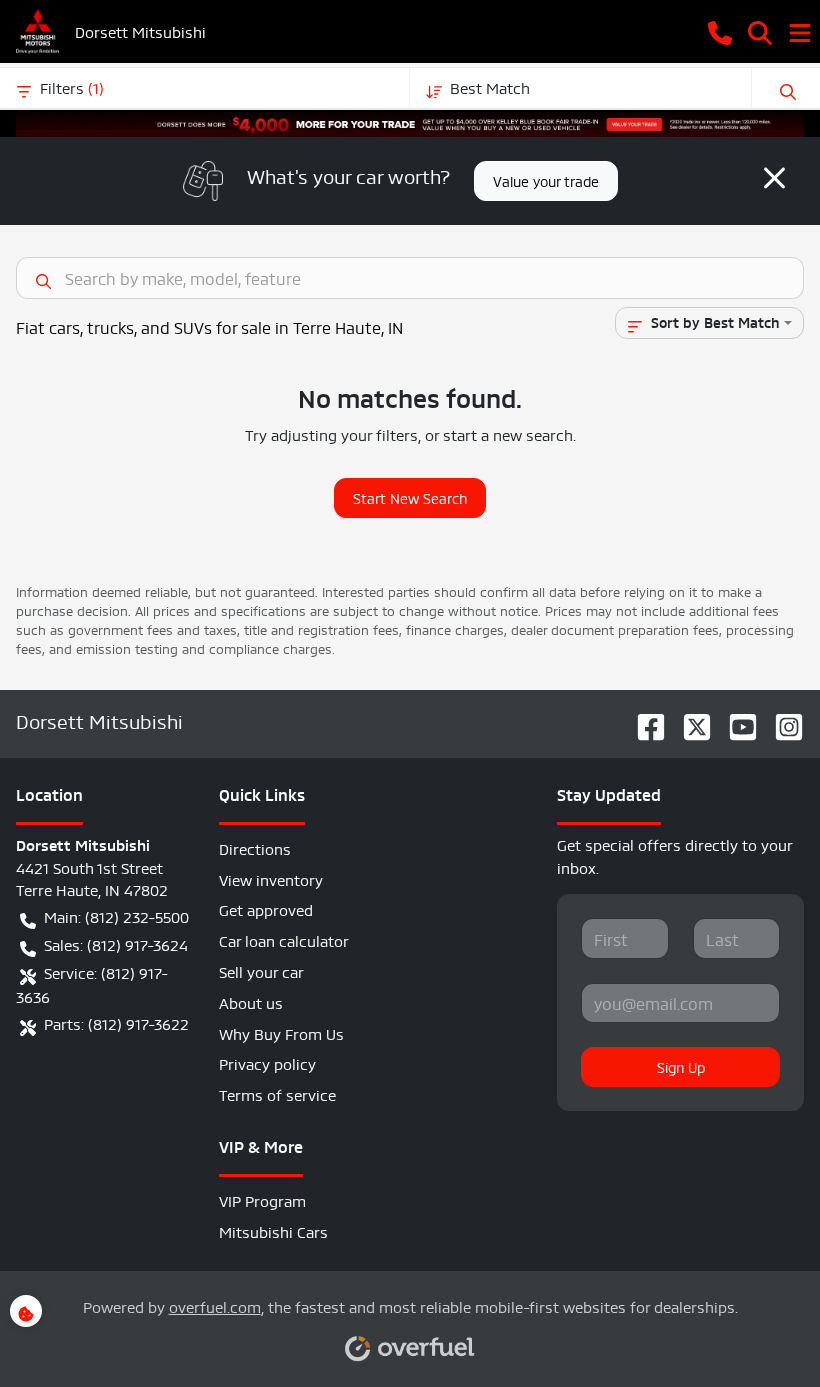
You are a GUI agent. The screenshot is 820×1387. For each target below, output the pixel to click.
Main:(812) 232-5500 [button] (116, 915)
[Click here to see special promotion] (410, 118)
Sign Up (681, 1066)
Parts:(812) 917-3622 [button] (116, 1022)
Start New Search (410, 497)
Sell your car (261, 970)
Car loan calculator (284, 939)
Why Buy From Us (281, 1032)
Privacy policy (267, 1062)
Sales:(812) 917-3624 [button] (116, 943)
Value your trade (546, 180)
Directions (255, 847)
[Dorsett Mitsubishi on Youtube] (735, 720)
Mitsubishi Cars (273, 1230)
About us (251, 1001)
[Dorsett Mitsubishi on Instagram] (781, 720)
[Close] (774, 177)
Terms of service (277, 1093)
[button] (720, 31)
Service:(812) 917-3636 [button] (92, 983)
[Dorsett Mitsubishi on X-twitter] (689, 720)
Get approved (266, 908)
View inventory (271, 878)
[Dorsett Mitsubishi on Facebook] (643, 720)
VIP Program (262, 1199)
